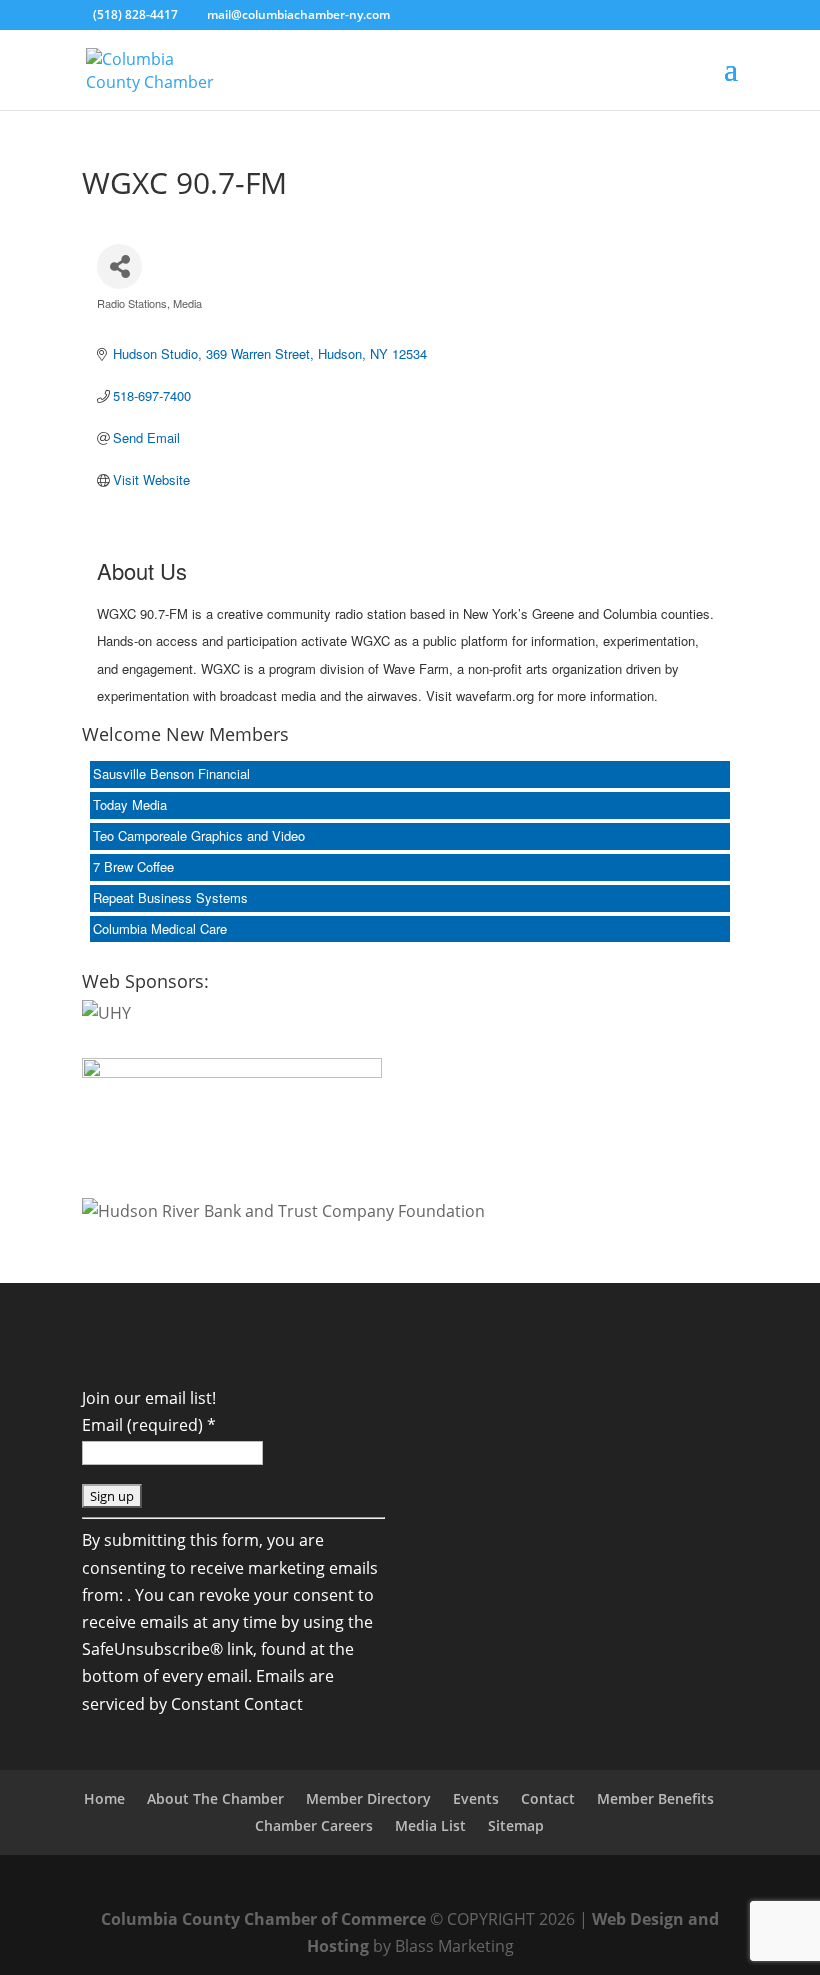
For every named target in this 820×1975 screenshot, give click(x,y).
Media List (430, 1825)
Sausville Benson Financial (171, 773)
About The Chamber (215, 1798)
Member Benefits (655, 1798)
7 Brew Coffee (133, 866)
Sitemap (516, 1825)
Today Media (130, 804)
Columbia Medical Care (160, 928)
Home (104, 1798)
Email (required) (149, 1425)
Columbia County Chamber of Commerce (263, 1919)
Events (476, 1798)
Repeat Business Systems (170, 897)
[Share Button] (119, 266)
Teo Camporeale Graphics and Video (199, 835)
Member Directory (368, 1798)
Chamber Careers (314, 1825)
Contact (548, 1798)
